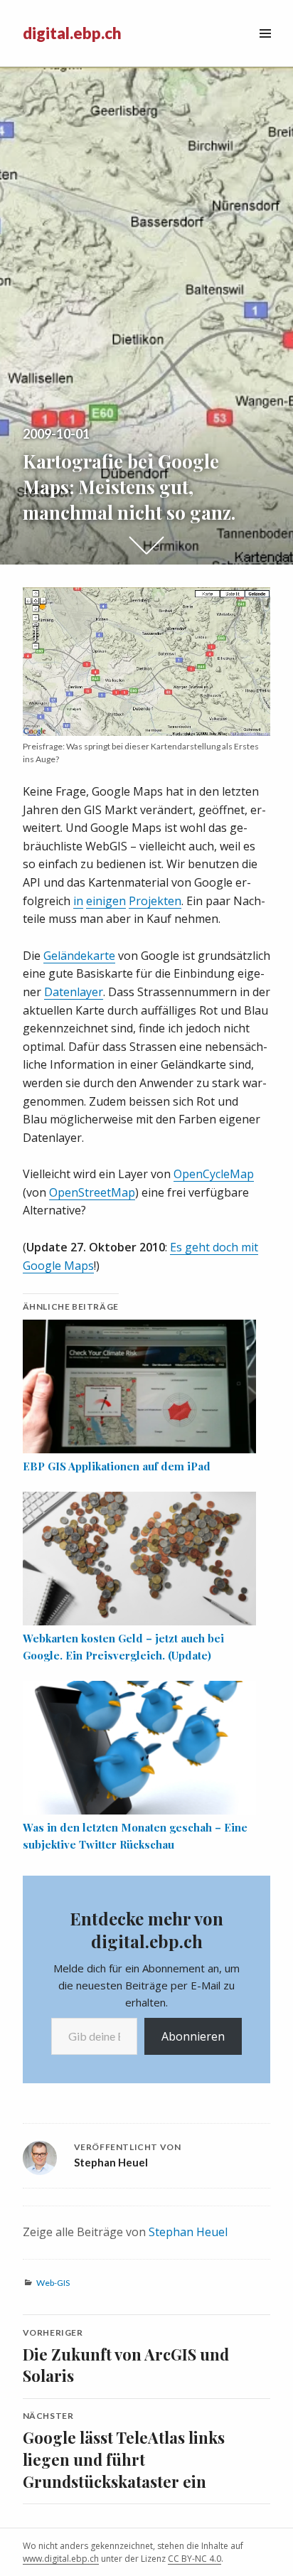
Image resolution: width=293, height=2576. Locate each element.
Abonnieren (193, 2036)
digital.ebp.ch (72, 33)
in (78, 901)
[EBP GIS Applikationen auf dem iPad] (140, 1386)
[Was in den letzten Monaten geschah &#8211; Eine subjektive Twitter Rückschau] (140, 1748)
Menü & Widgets (265, 49)
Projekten (155, 901)
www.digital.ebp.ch (61, 2559)
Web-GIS (53, 2283)
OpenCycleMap (214, 1174)
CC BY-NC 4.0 (195, 2559)
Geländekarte (79, 956)
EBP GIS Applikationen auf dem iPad (117, 1466)
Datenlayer (74, 992)
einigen (106, 901)
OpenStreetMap (92, 1192)
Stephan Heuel (188, 2232)
